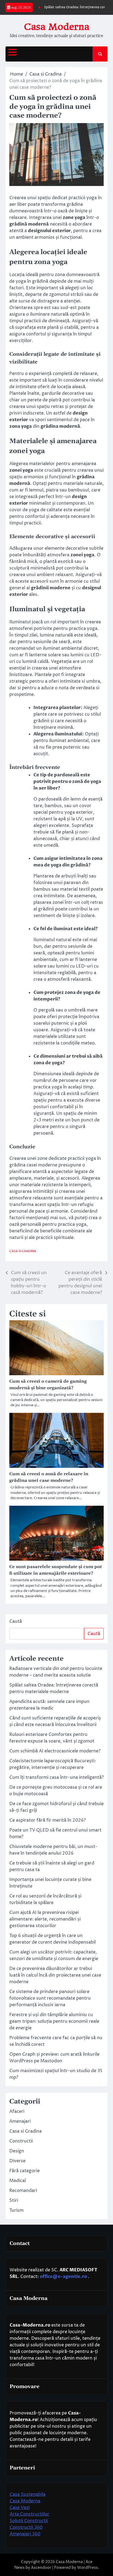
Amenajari (20, 2121)
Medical (18, 2181)
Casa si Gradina (23, 1251)
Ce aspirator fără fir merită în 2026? (47, 1820)
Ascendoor (41, 2568)
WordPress (87, 2568)
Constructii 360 (26, 2527)
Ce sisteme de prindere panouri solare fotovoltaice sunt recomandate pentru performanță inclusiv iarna (50, 1998)
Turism (16, 2210)
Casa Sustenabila (28, 2494)
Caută (16, 1621)
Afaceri (17, 2111)
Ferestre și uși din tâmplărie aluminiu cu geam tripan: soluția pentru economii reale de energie (54, 2021)
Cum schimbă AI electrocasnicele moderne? (55, 1751)
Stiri (14, 2200)
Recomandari (23, 2191)
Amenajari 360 (25, 2534)
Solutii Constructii (29, 2521)
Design (17, 2151)
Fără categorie (25, 2171)
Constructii (21, 2141)
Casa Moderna (56, 27)
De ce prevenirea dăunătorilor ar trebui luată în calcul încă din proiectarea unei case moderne (55, 1975)
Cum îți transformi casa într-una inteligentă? (56, 1777)
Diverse (17, 2161)
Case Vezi (20, 2508)
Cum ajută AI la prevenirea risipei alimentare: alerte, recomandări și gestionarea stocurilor (45, 1919)
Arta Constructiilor (29, 2514)
